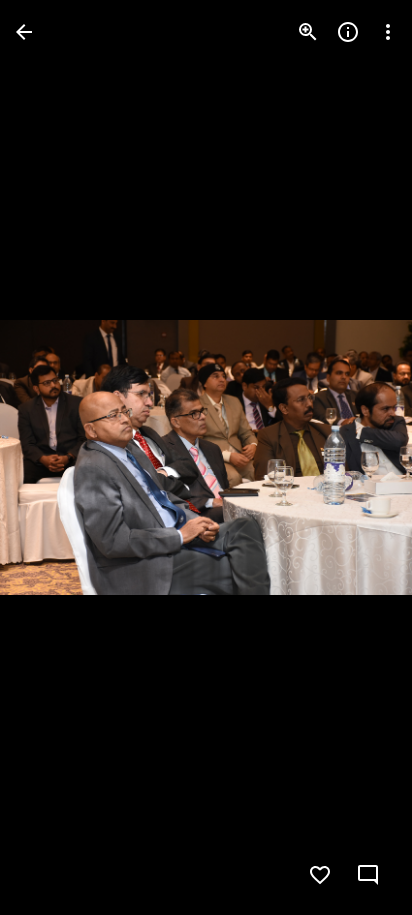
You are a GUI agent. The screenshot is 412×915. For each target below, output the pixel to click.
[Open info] (348, 32)
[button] (56, 458)
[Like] (320, 875)
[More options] (388, 32)
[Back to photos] (24, 32)
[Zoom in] (308, 32)
